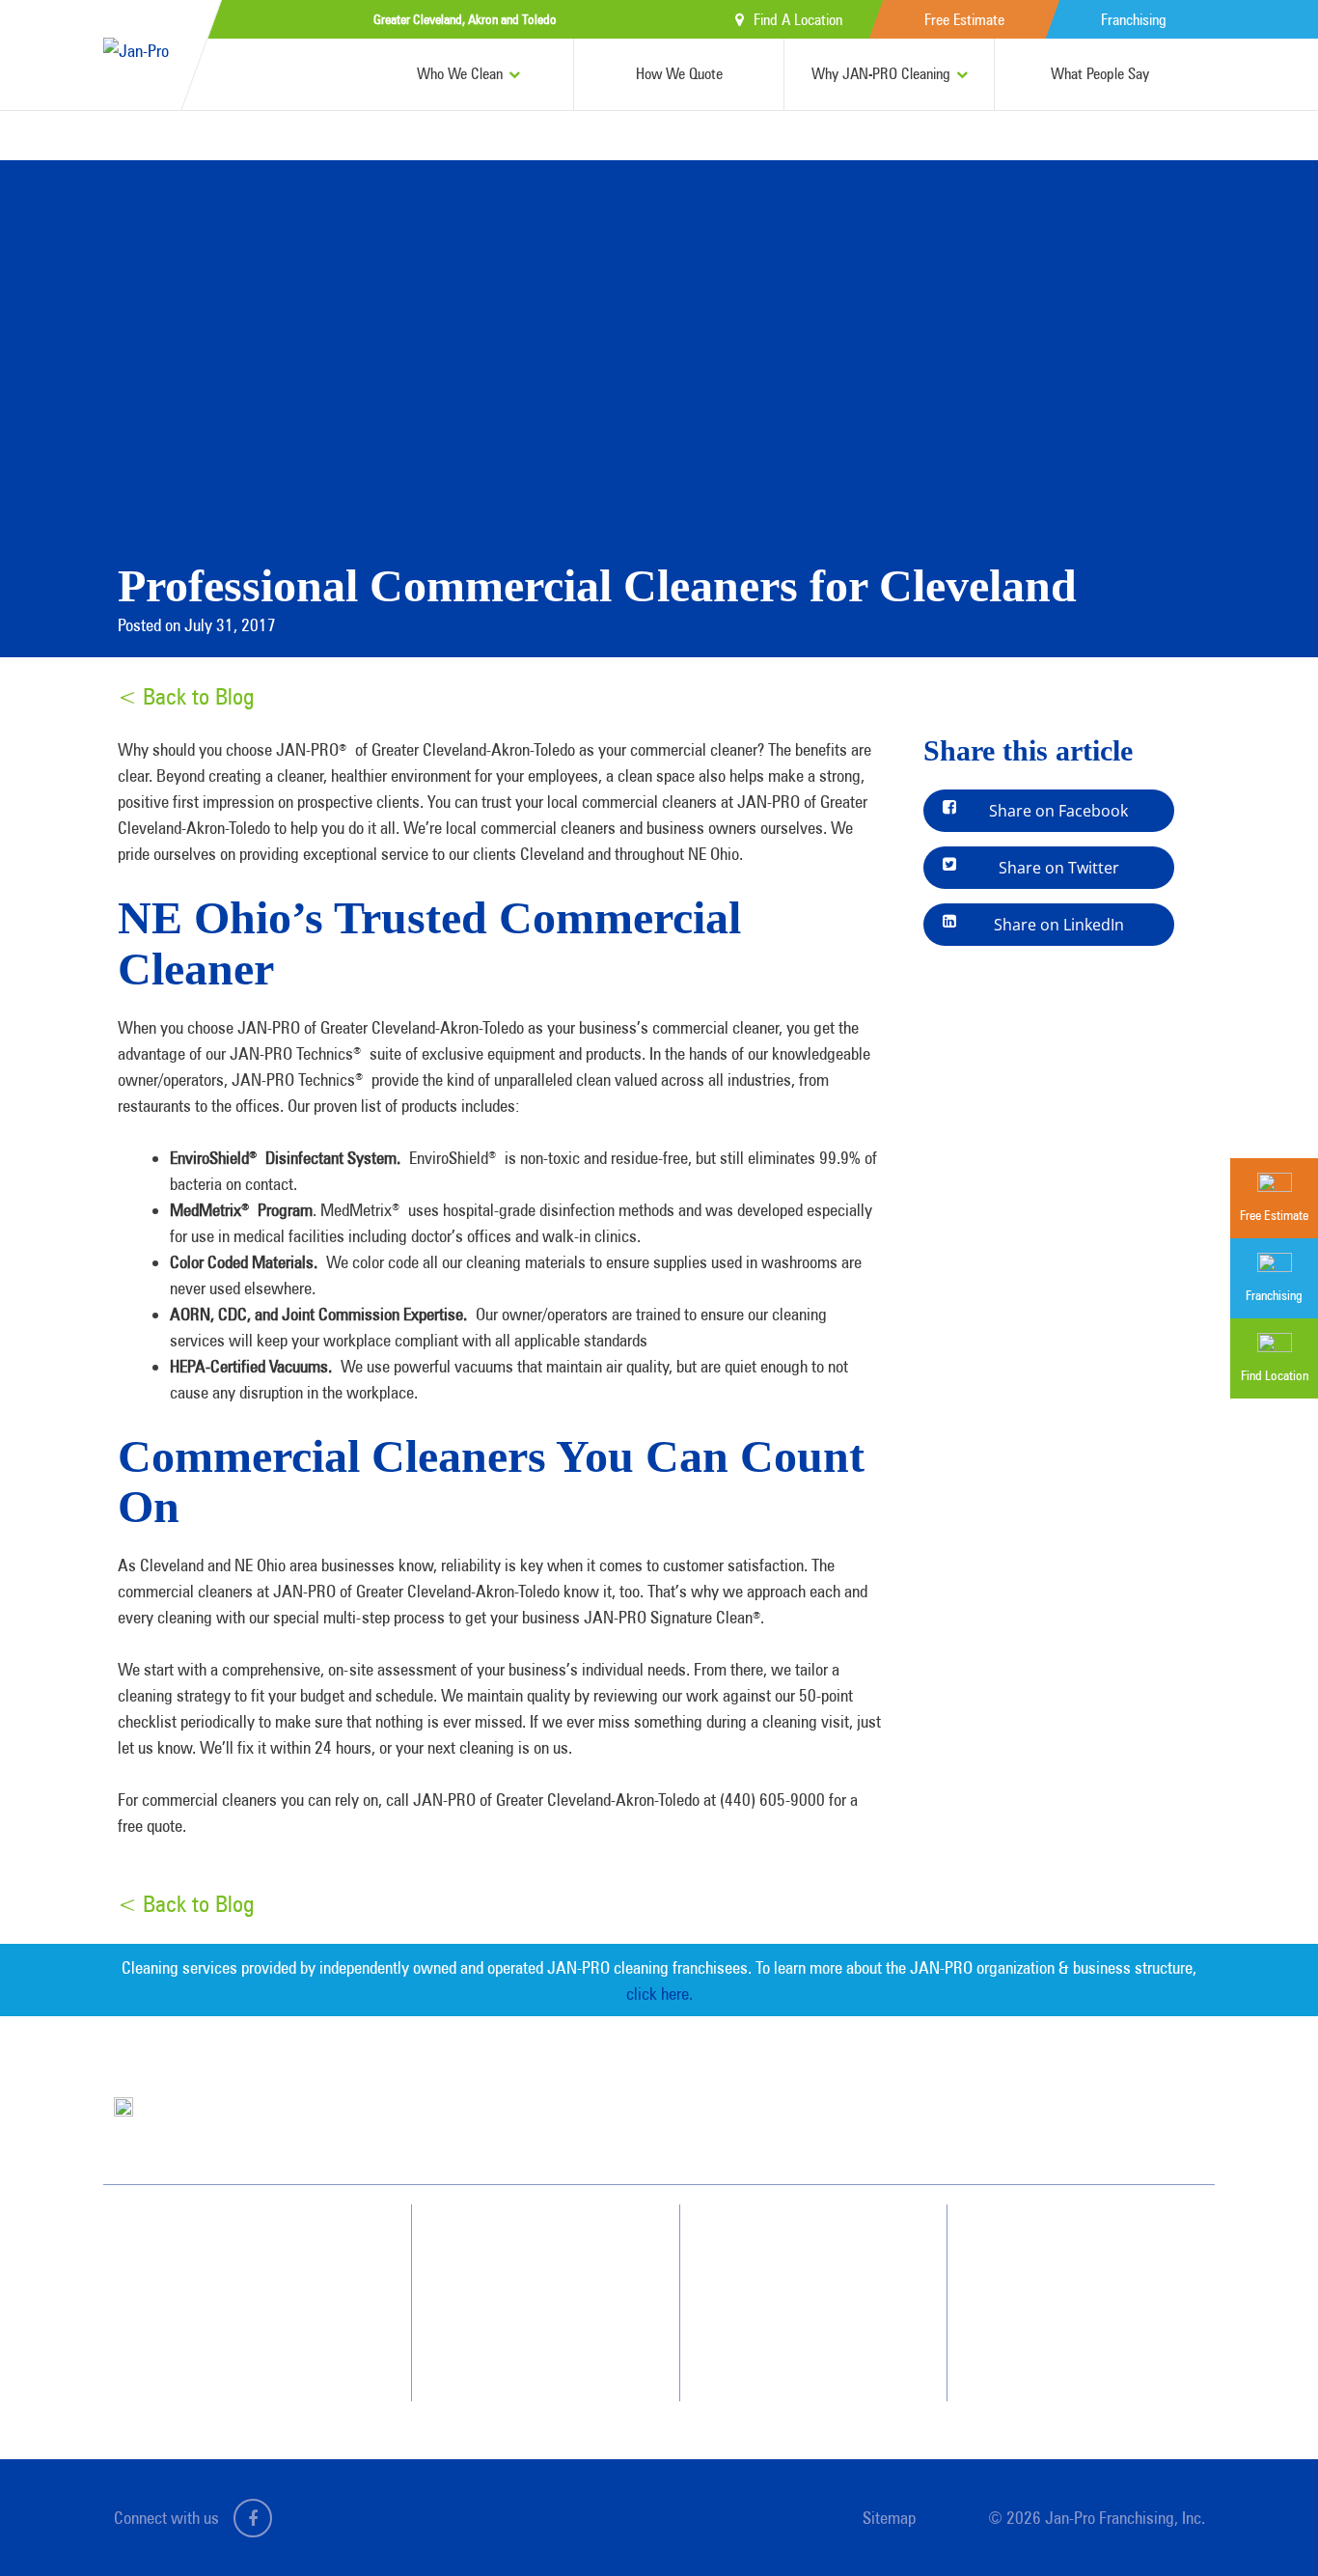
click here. (659, 1994)
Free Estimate (964, 20)
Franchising (1134, 20)
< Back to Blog (186, 696)
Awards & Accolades (813, 2281)
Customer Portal (1071, 2350)
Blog (772, 2315)
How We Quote (679, 74)
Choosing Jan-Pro (545, 2246)
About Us (784, 2246)
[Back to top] (1264, 2522)
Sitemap (889, 2518)
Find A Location (798, 20)
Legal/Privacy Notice (1082, 2315)
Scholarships (793, 2350)
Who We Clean (460, 74)
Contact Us (1057, 2246)
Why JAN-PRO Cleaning (881, 74)
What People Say (1100, 74)
